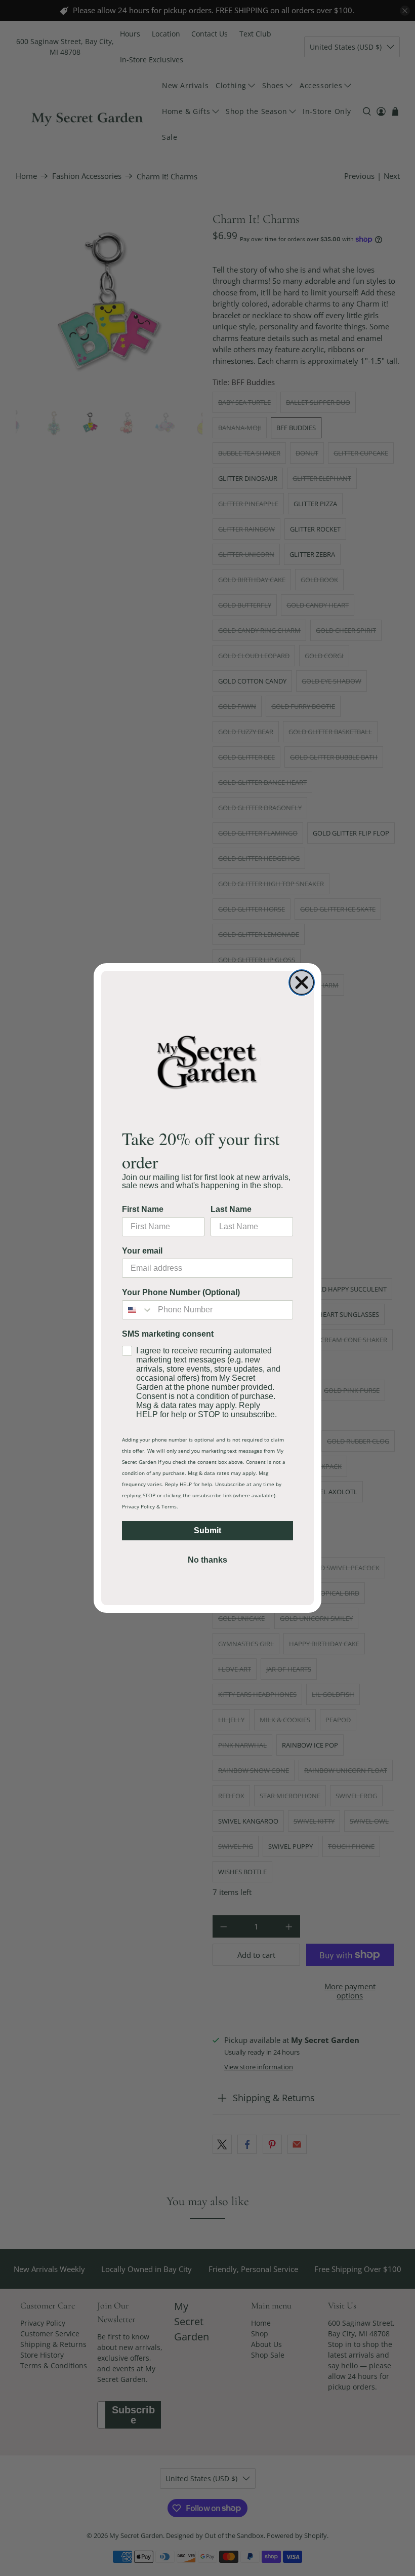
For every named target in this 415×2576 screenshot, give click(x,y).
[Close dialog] (302, 982)
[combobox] (138, 1310)
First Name (143, 1209)
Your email (142, 1251)
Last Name (231, 1209)
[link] (207, 1062)
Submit (207, 1530)
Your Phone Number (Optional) (181, 1292)
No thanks (207, 1560)
